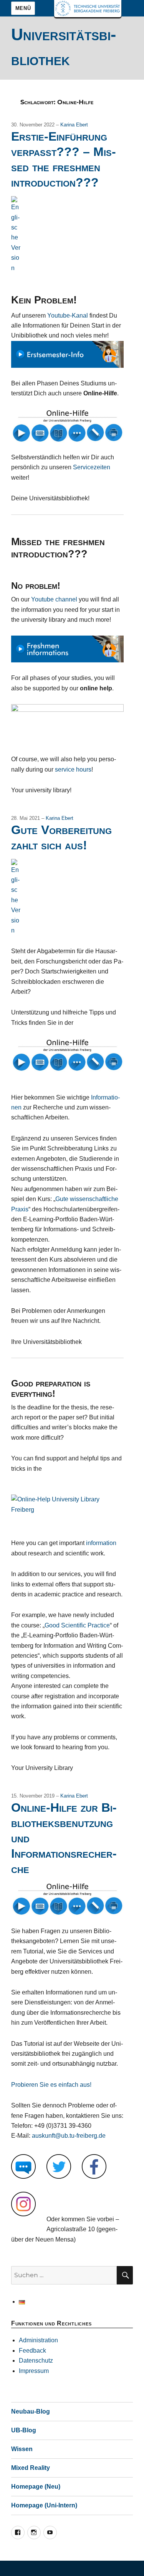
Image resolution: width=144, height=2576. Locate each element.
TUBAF (88, 9)
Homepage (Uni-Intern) (44, 2505)
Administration (38, 2340)
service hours (73, 769)
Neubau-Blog (31, 2411)
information (101, 1543)
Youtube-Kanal (68, 315)
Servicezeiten (92, 467)
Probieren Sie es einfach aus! (51, 2085)
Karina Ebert (74, 125)
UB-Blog (24, 2430)
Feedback (32, 2351)
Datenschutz (36, 2361)
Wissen (22, 2449)
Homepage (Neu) (36, 2487)
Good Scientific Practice (77, 1625)
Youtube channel (54, 599)
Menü (23, 8)
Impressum (34, 2371)
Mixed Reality (31, 2468)
